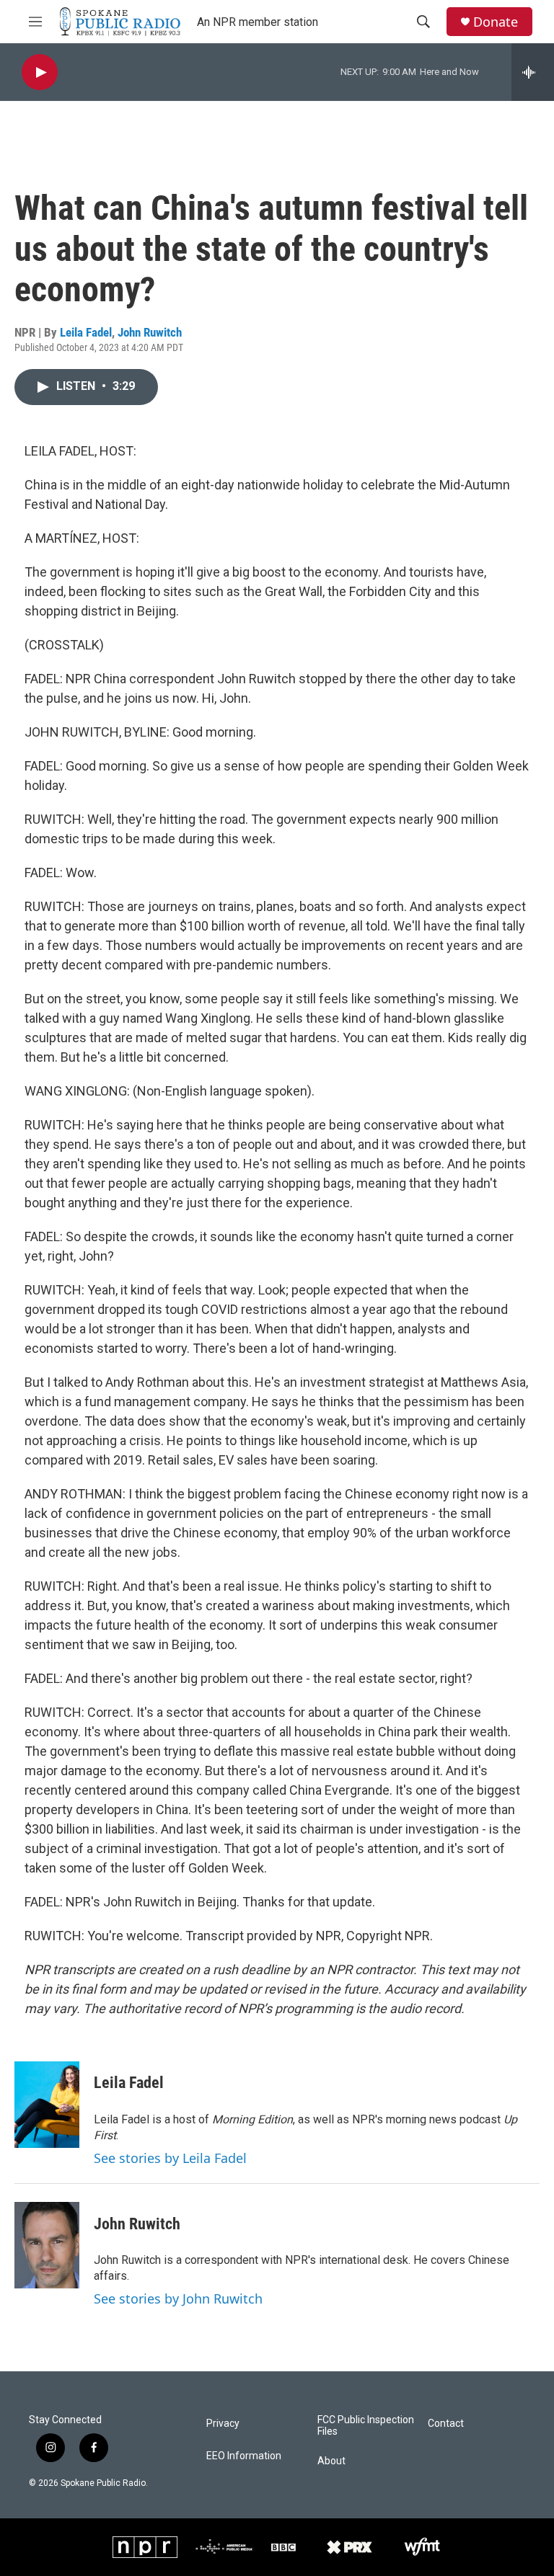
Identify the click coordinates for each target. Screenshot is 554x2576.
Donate (496, 22)
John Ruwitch (150, 332)
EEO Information (244, 2456)
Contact (446, 2424)
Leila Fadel (86, 332)
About (331, 2461)
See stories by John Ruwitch (178, 2299)
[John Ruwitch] (47, 2245)
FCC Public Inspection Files (366, 2426)
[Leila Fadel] (47, 2105)
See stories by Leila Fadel (170, 2158)
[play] (40, 72)
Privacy (223, 2424)
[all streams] (533, 72)
